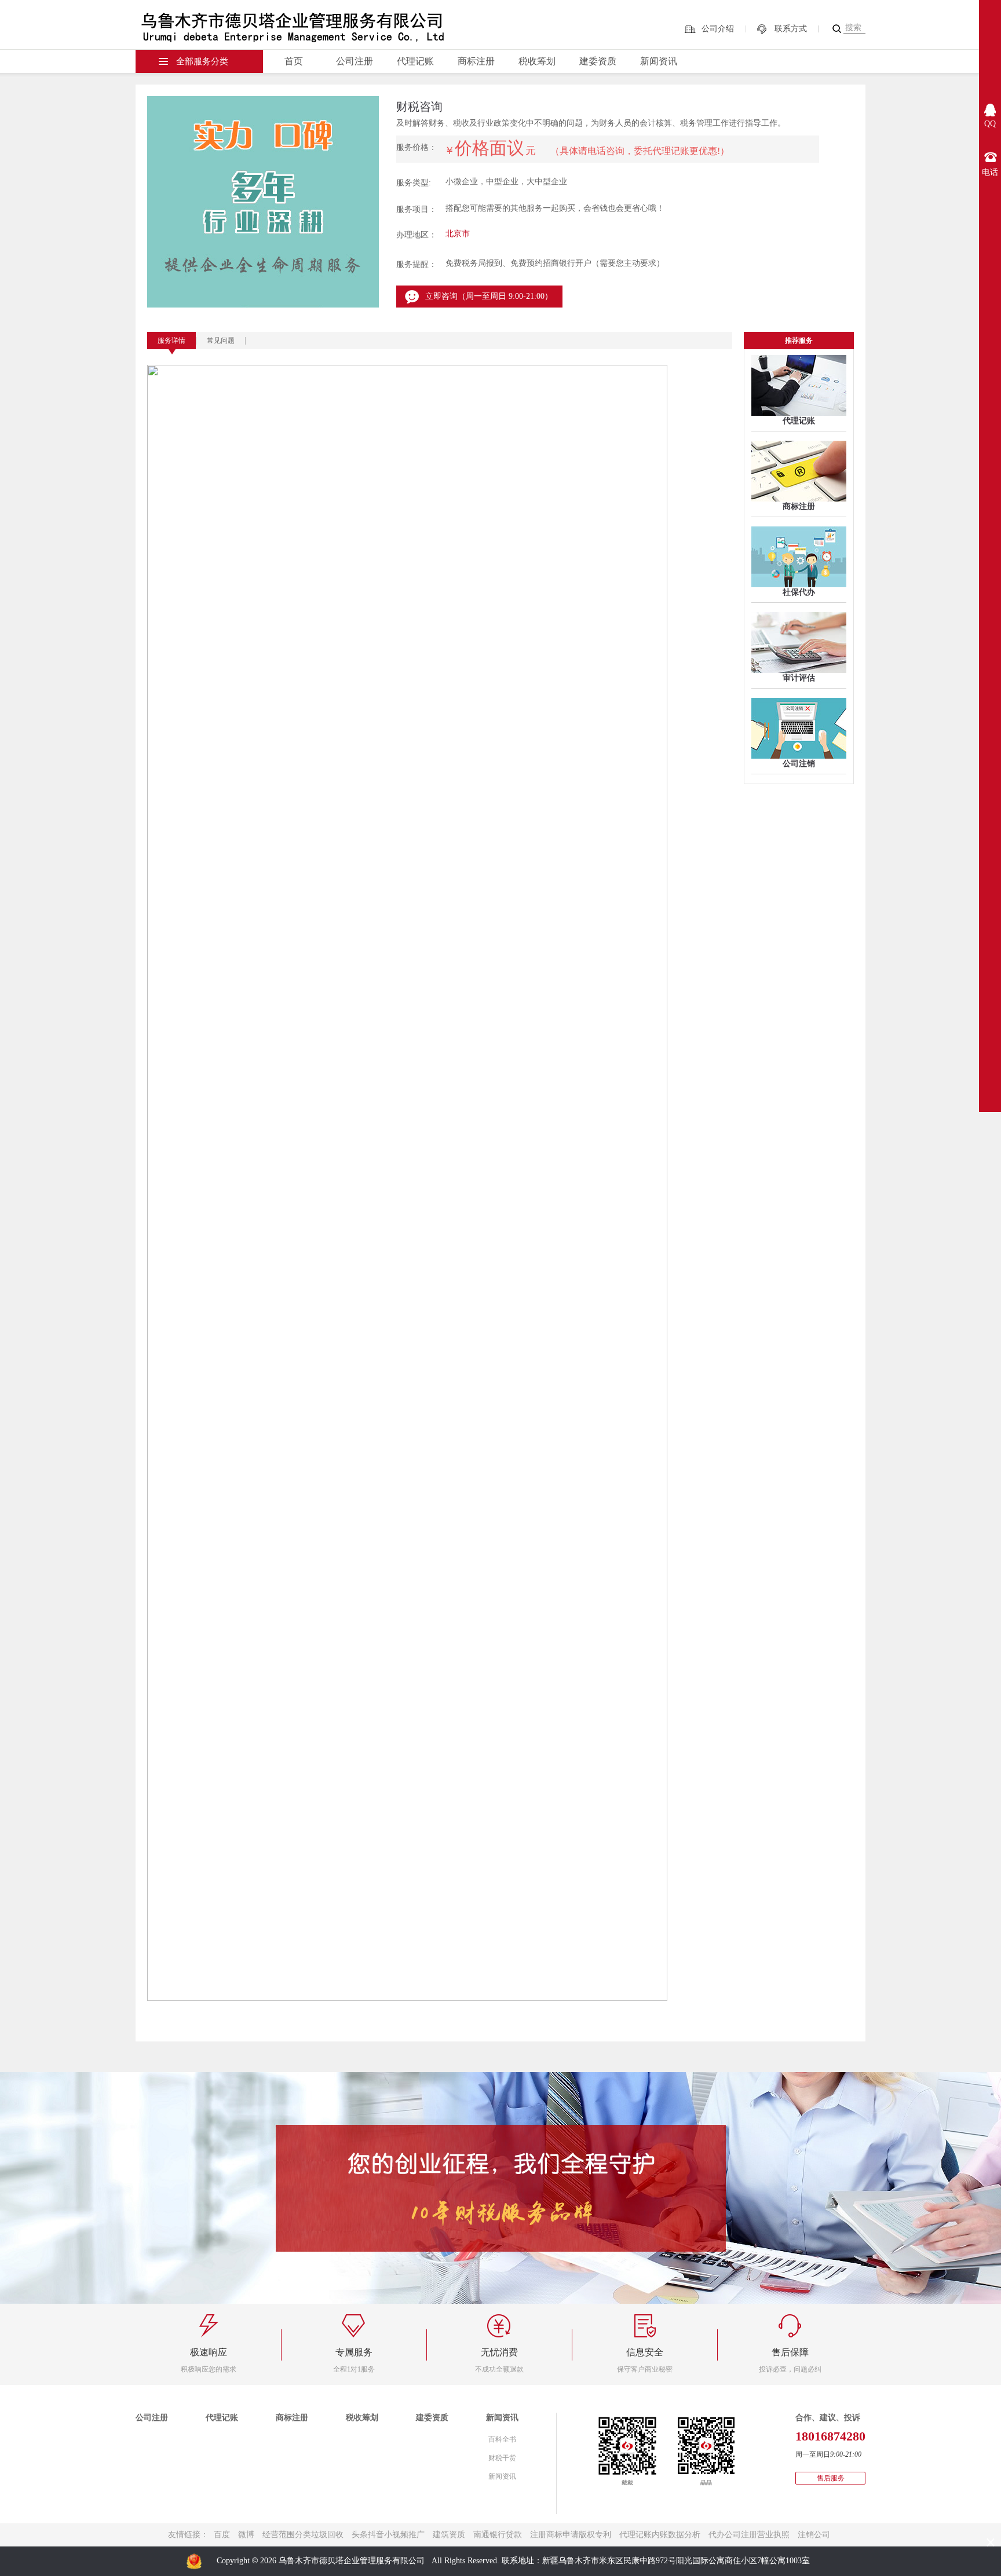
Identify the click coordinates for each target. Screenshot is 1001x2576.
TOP (990, 2518)
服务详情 (171, 341)
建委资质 (598, 61)
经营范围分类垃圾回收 (303, 2535)
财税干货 (502, 2458)
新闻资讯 (659, 61)
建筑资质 (449, 2535)
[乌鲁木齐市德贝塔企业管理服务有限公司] (304, 23)
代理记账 (415, 61)
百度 (222, 2535)
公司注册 (355, 61)
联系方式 (791, 29)
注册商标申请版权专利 (571, 2535)
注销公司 (814, 2535)
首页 (294, 61)
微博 (246, 2535)
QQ (990, 124)
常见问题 (221, 341)
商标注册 (476, 61)
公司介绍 (718, 29)
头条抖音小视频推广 (388, 2535)
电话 (990, 172)
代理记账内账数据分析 (660, 2535)
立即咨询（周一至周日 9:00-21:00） (489, 296)
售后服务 (831, 2478)
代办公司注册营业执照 (749, 2535)
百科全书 (502, 2439)
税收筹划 (537, 61)
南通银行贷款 (498, 2535)
